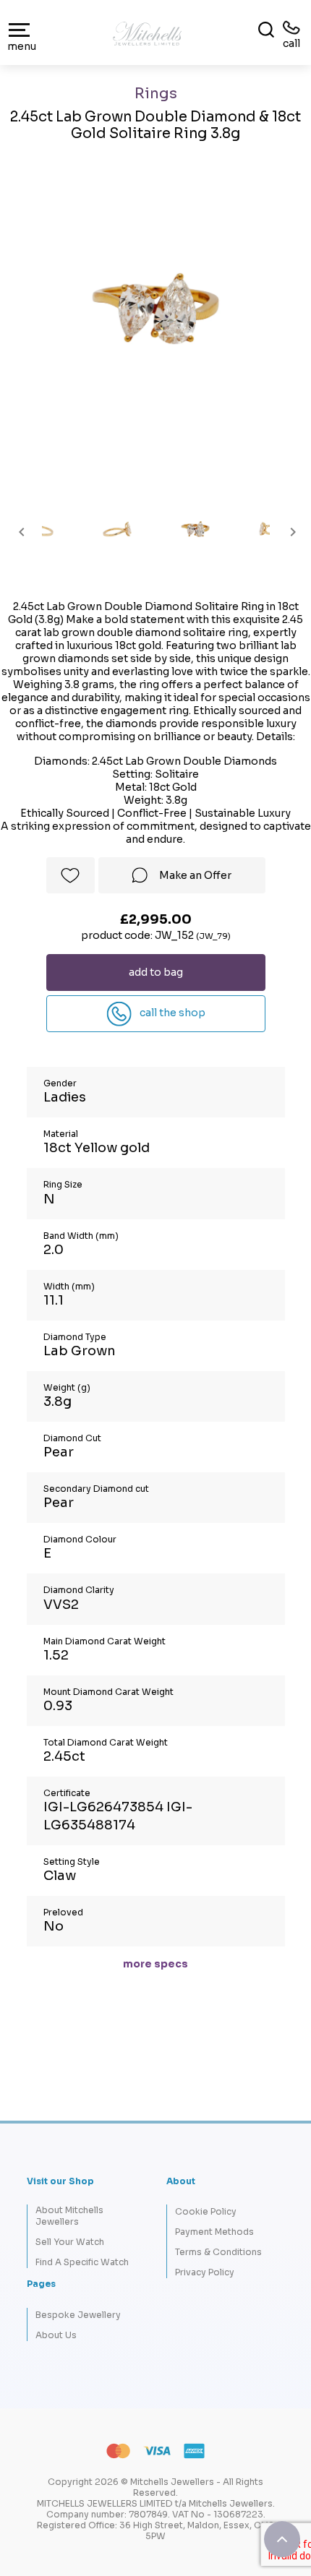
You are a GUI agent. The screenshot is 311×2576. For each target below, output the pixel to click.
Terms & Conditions (218, 2252)
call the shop (171, 1013)
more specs (155, 1964)
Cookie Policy (206, 2211)
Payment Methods (214, 2232)
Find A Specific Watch (82, 2262)
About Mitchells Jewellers (69, 2215)
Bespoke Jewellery (78, 2315)
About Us (56, 2335)
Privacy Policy (205, 2272)
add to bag (156, 972)
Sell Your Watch (70, 2242)
